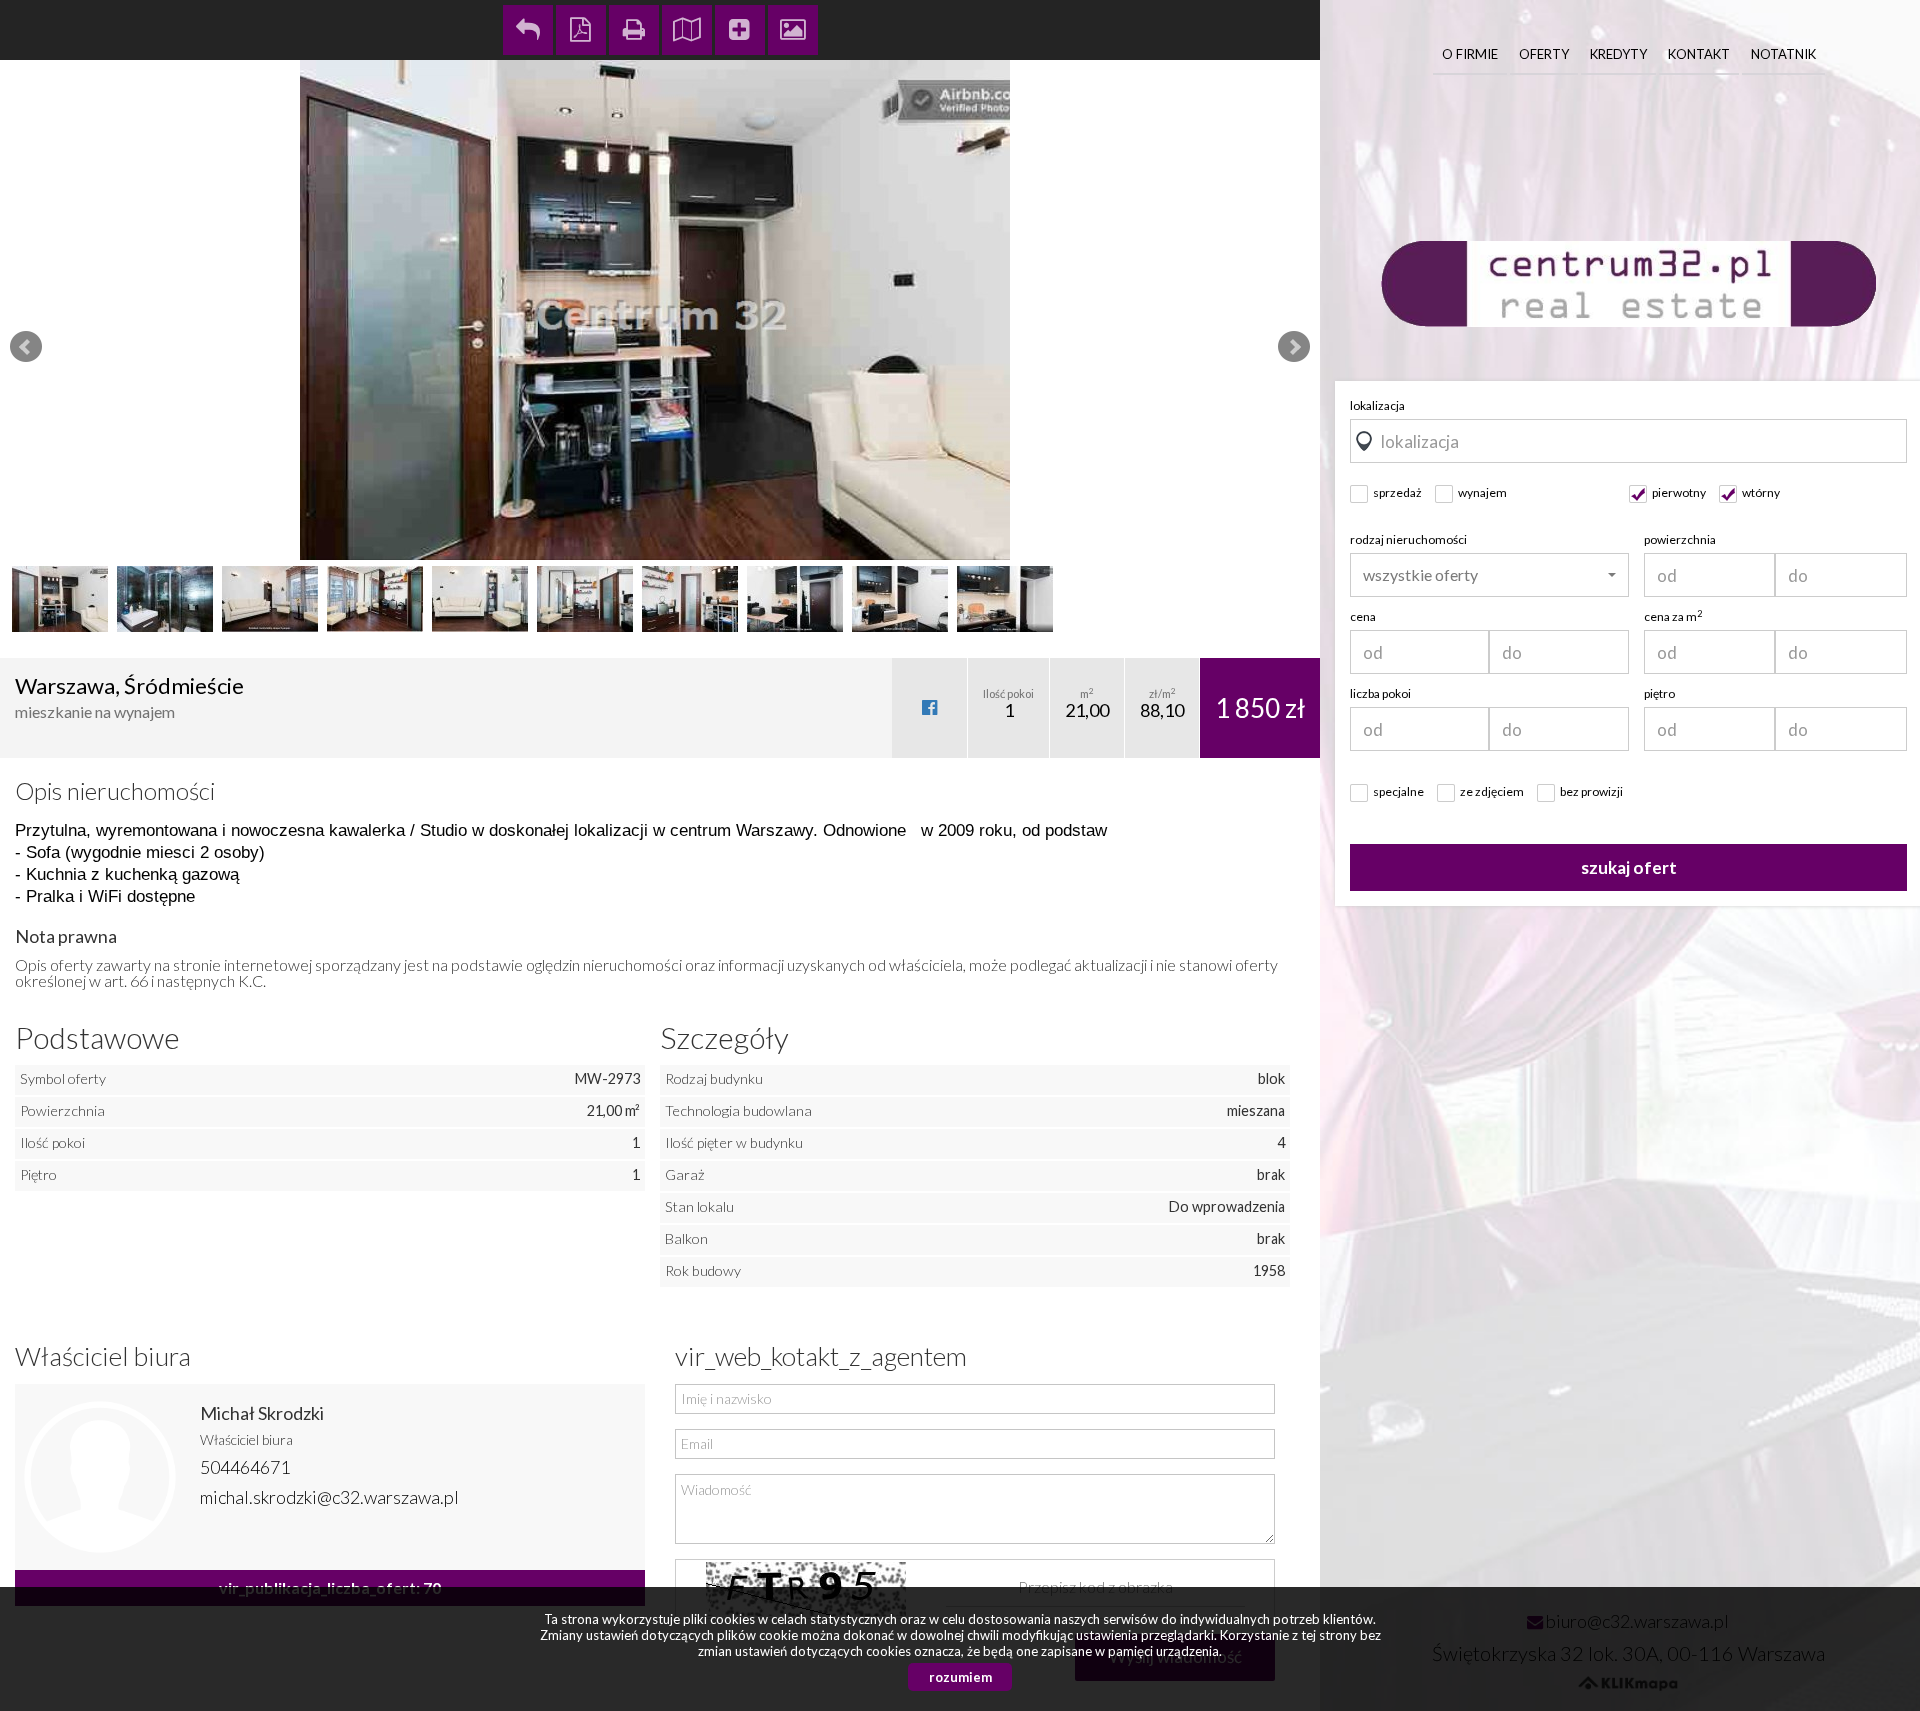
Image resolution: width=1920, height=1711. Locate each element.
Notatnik (1783, 54)
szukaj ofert (1629, 867)
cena (1363, 616)
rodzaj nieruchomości (1408, 539)
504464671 (245, 1467)
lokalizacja (1377, 405)
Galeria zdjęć (793, 30)
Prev (26, 347)
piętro (1659, 693)
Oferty (1544, 54)
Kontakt (1699, 54)
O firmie (1470, 54)
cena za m (1673, 616)
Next (1294, 347)
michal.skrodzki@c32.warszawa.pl (329, 1497)
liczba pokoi (1380, 693)
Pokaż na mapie (687, 30)
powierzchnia (1680, 539)
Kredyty (1618, 54)
